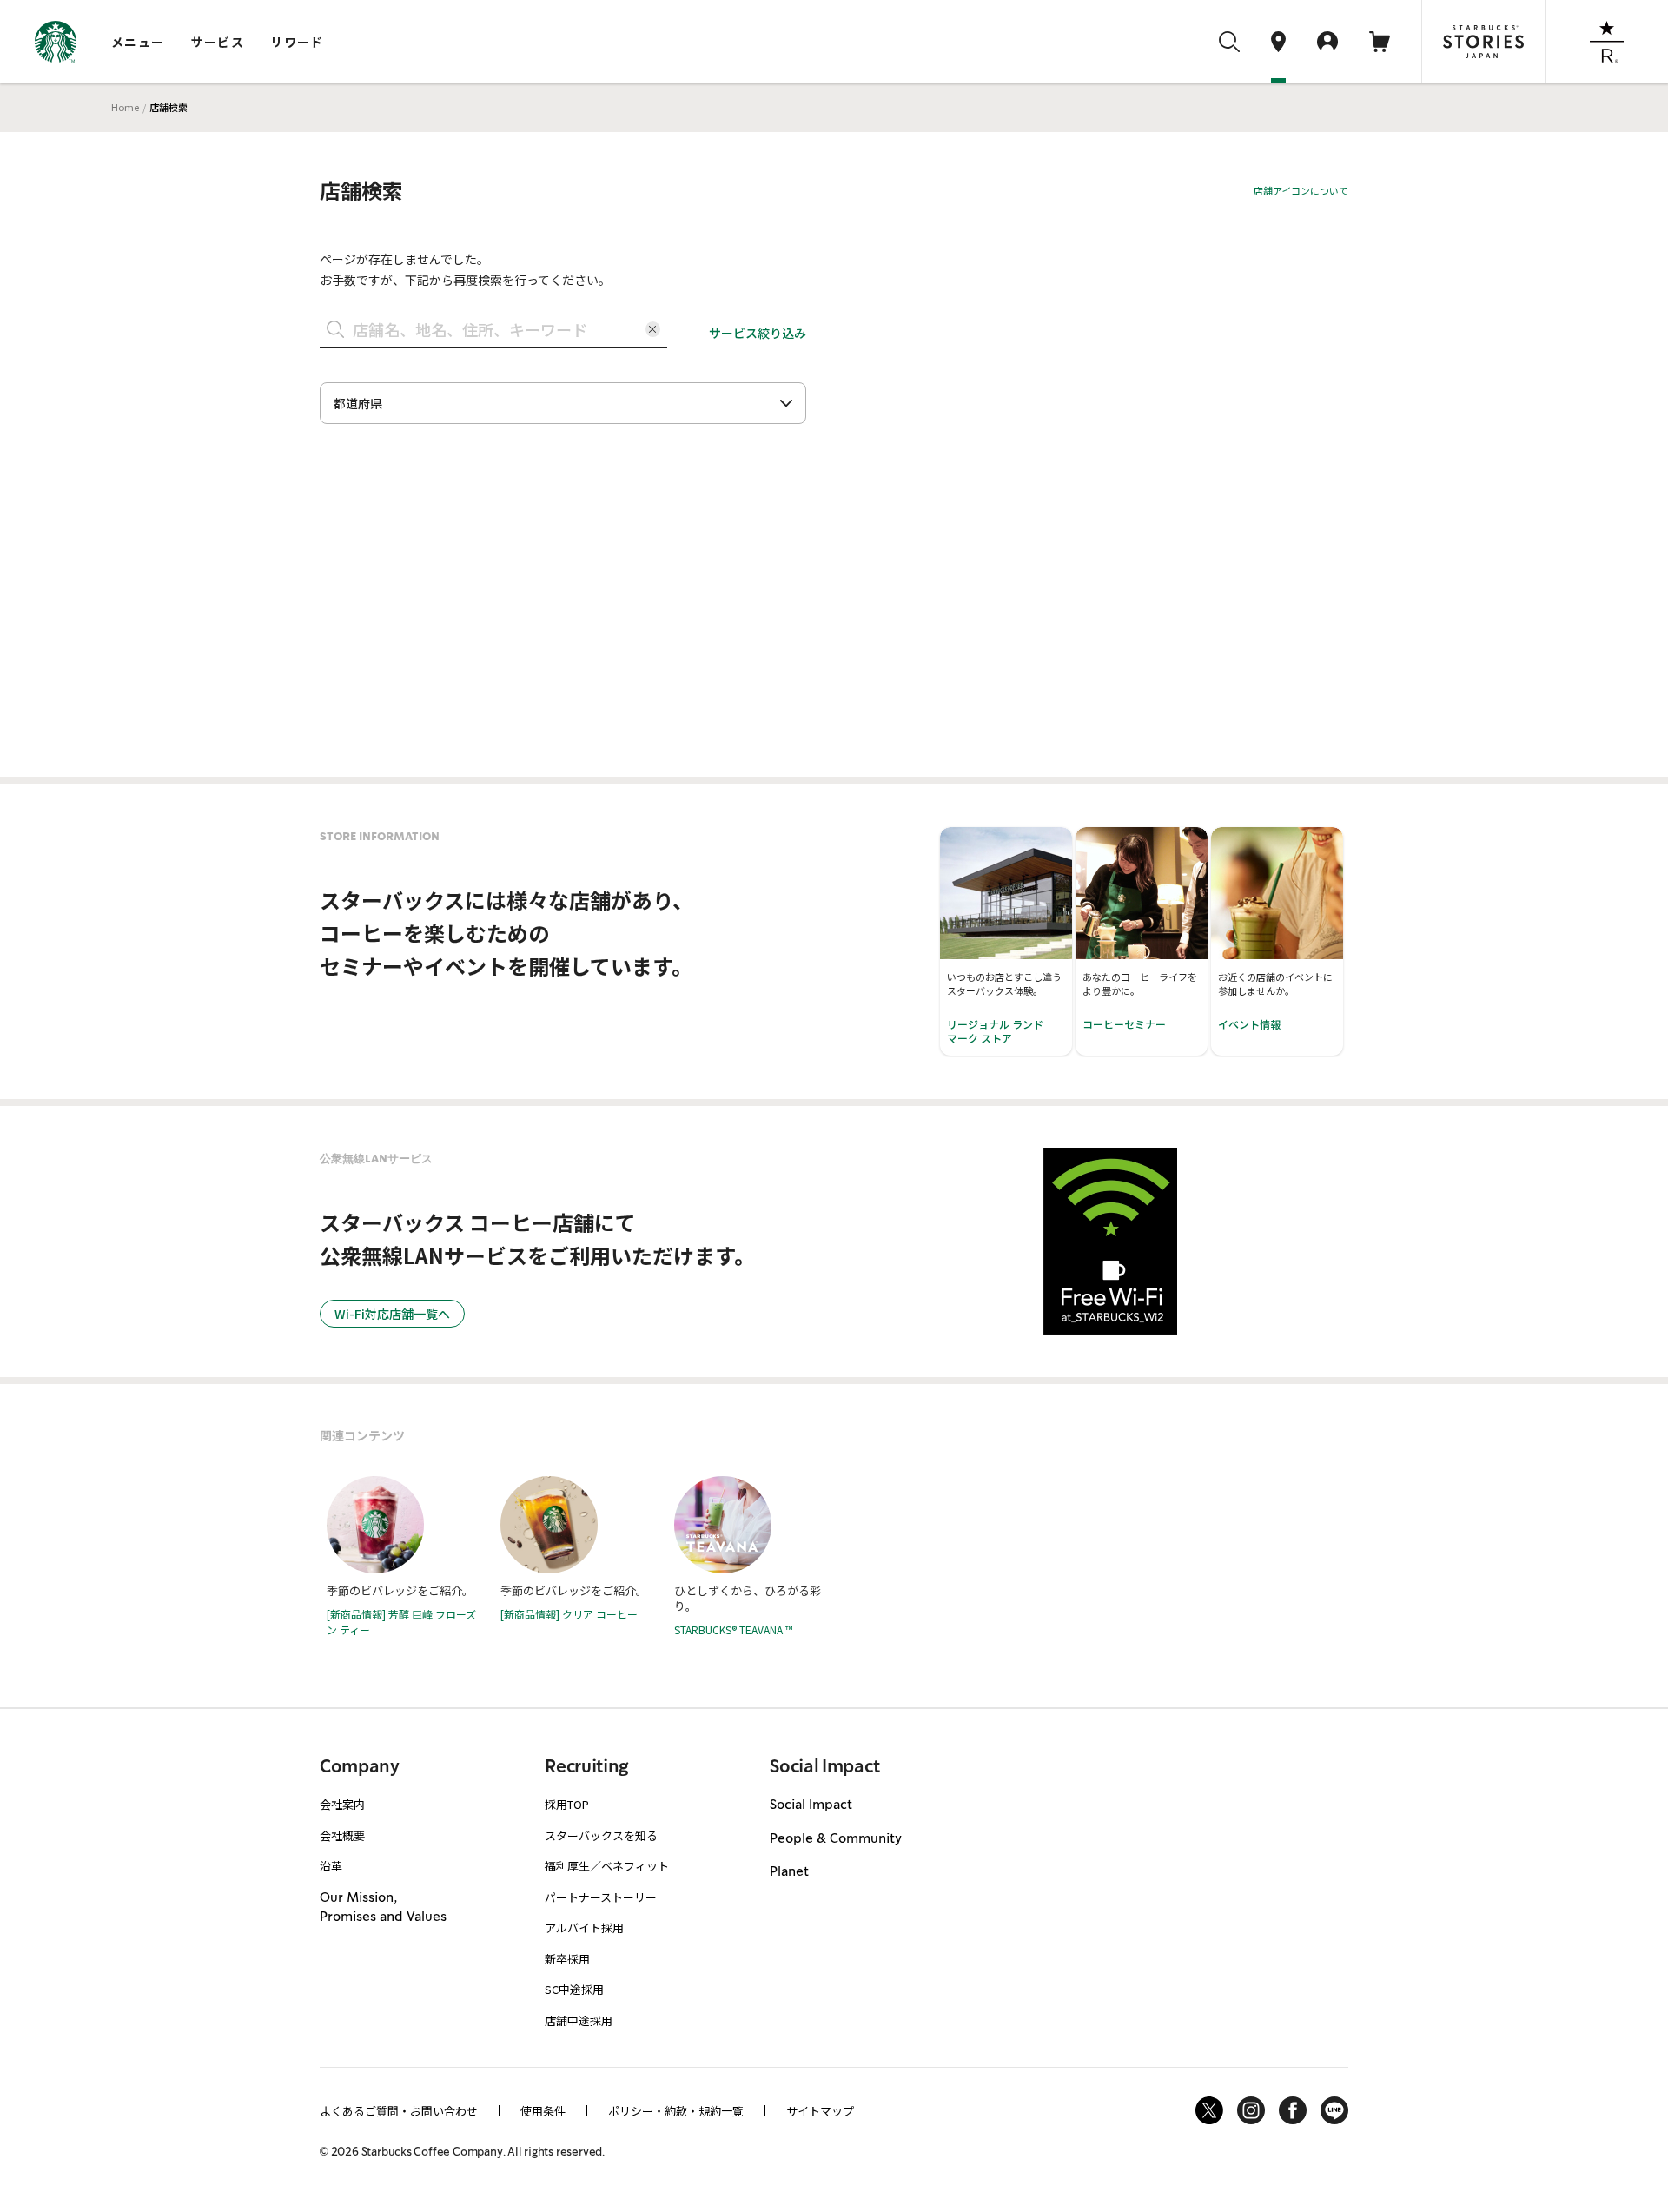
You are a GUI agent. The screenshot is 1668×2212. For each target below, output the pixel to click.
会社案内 (342, 1804)
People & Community (836, 1839)
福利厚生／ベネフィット (607, 1866)
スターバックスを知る (601, 1835)
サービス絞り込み (758, 333)
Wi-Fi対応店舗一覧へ (392, 1314)
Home (125, 107)
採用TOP (567, 1804)
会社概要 (342, 1835)
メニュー (138, 42)
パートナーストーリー (601, 1897)
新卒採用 (567, 1959)
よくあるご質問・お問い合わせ (399, 2111)
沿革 (331, 1866)
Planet (789, 1872)
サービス (218, 42)
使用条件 (543, 2111)
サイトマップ (820, 2111)
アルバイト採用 (584, 1927)
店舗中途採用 (579, 2020)
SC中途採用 (574, 1989)
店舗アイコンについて (1301, 190)
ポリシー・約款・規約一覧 (676, 2111)
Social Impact (811, 1805)
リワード (297, 42)
